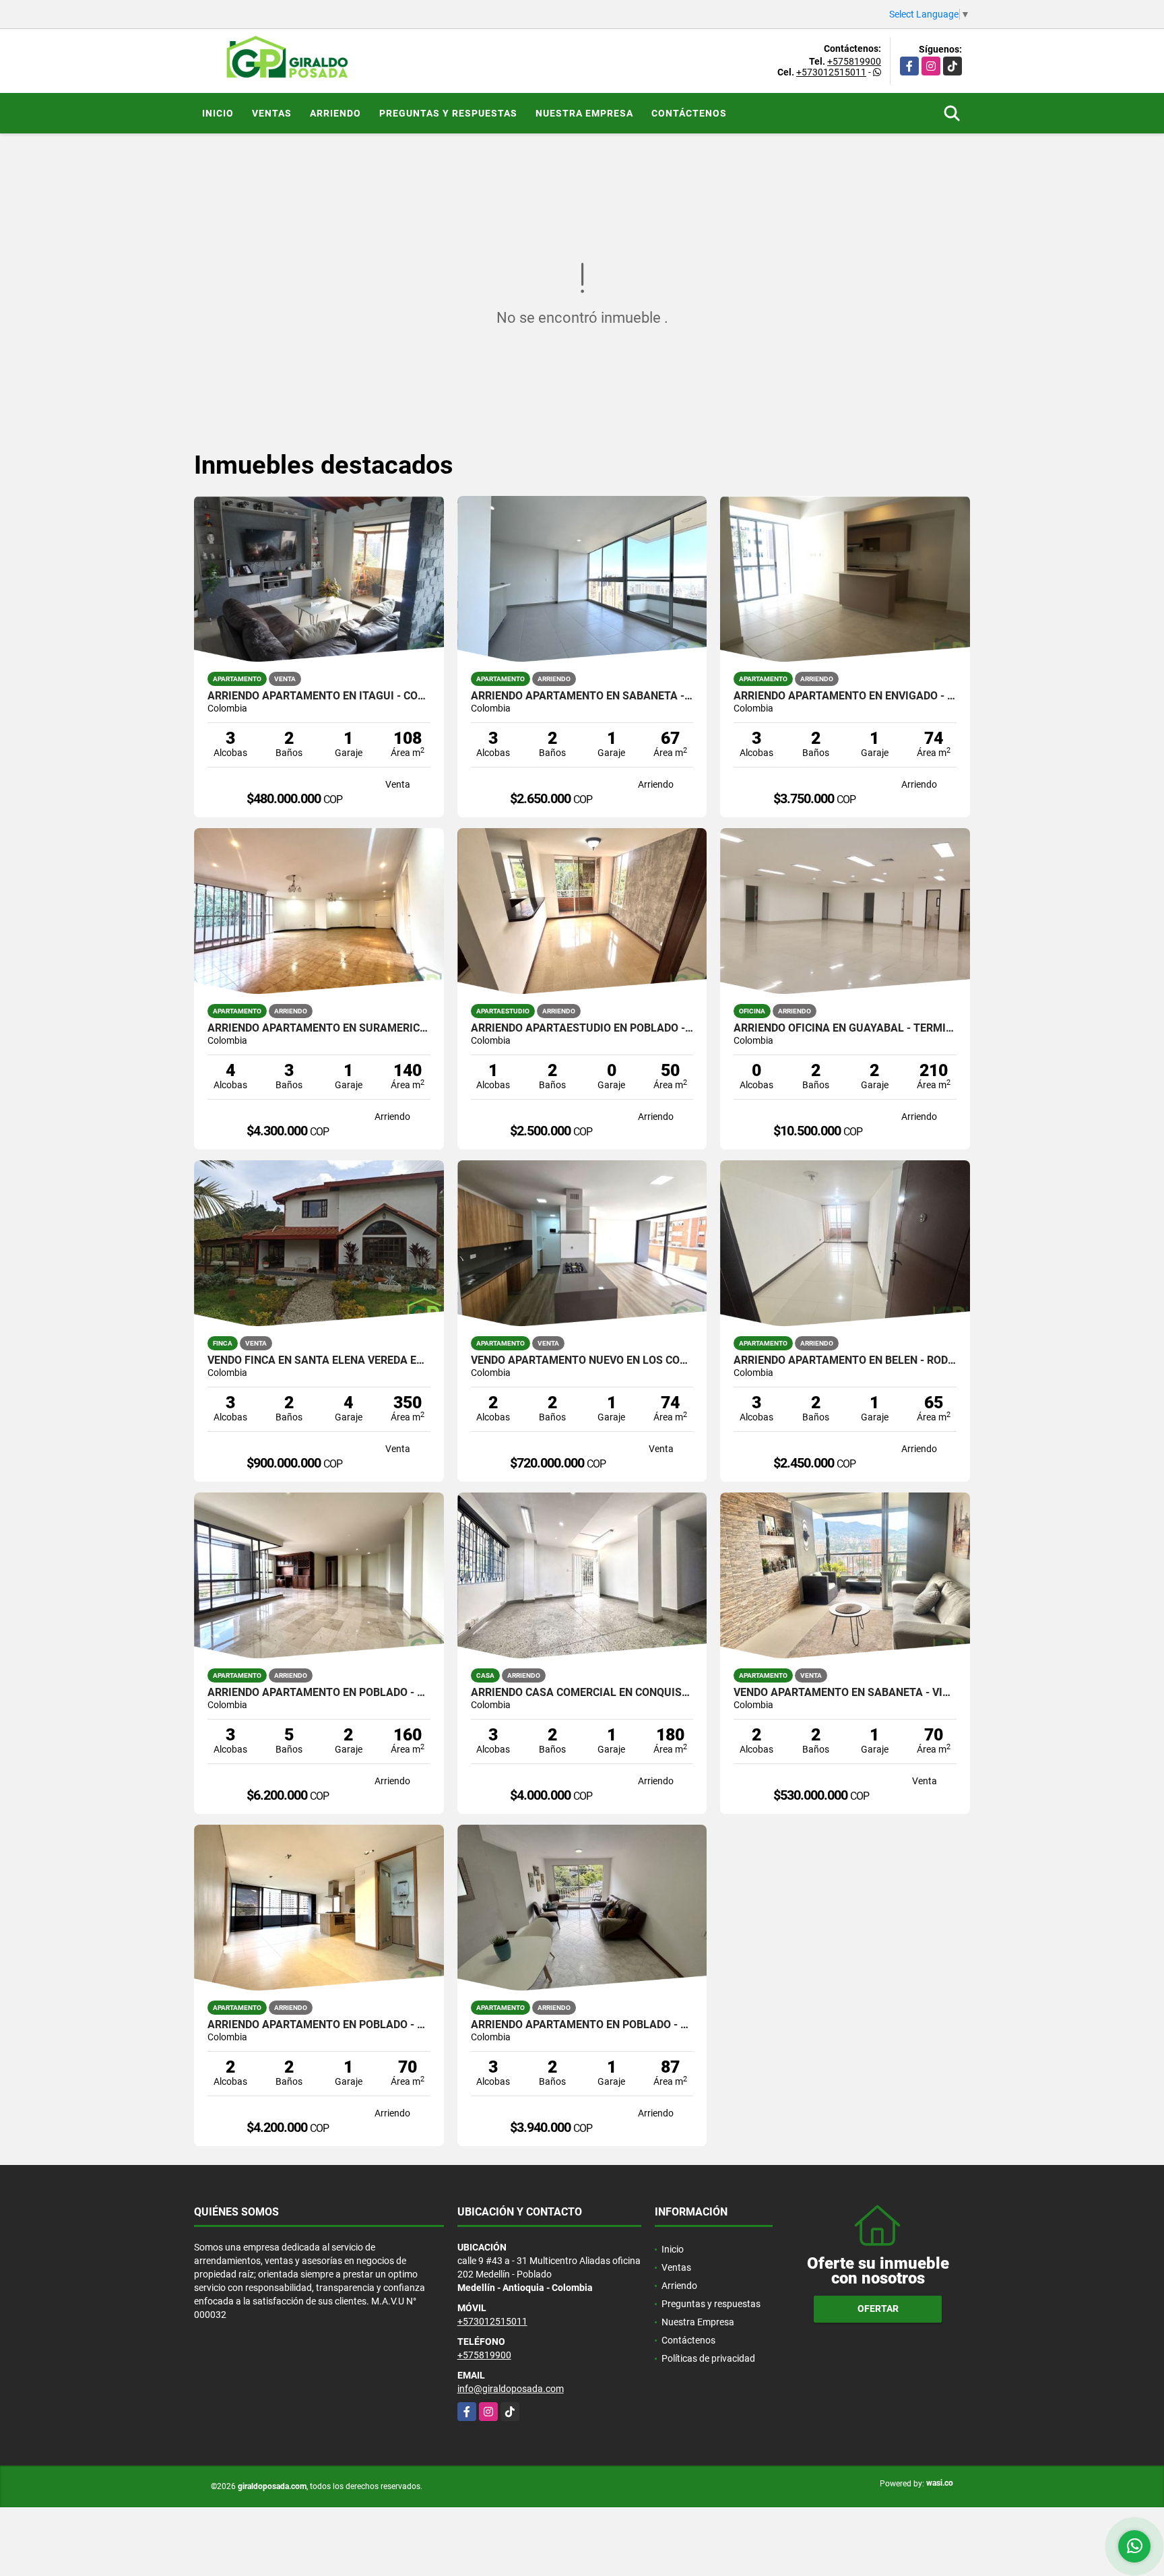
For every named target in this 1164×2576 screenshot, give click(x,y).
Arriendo (335, 113)
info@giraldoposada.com (511, 2389)
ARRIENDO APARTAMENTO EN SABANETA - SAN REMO (582, 696)
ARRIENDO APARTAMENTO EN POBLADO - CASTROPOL (582, 2025)
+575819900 (854, 61)
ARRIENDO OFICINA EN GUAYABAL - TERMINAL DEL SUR (845, 1028)
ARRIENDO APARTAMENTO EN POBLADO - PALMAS (319, 2025)
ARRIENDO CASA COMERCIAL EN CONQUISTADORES (582, 1693)
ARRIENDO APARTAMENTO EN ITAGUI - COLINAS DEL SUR (319, 696)
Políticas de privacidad (708, 2358)
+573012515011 (831, 72)
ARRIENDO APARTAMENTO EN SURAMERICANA (319, 1028)
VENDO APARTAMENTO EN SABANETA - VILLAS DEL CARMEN (845, 1693)
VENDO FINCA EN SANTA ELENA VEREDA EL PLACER (319, 1360)
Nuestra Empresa (584, 113)
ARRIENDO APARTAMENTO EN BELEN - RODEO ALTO (845, 1360)
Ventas (272, 113)
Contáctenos (689, 113)
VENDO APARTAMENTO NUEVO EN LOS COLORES (582, 1360)
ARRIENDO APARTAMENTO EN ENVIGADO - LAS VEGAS (845, 696)
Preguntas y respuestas (448, 113)
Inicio (218, 113)
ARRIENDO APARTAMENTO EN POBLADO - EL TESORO (319, 1693)
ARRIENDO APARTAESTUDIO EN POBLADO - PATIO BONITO (582, 1028)
